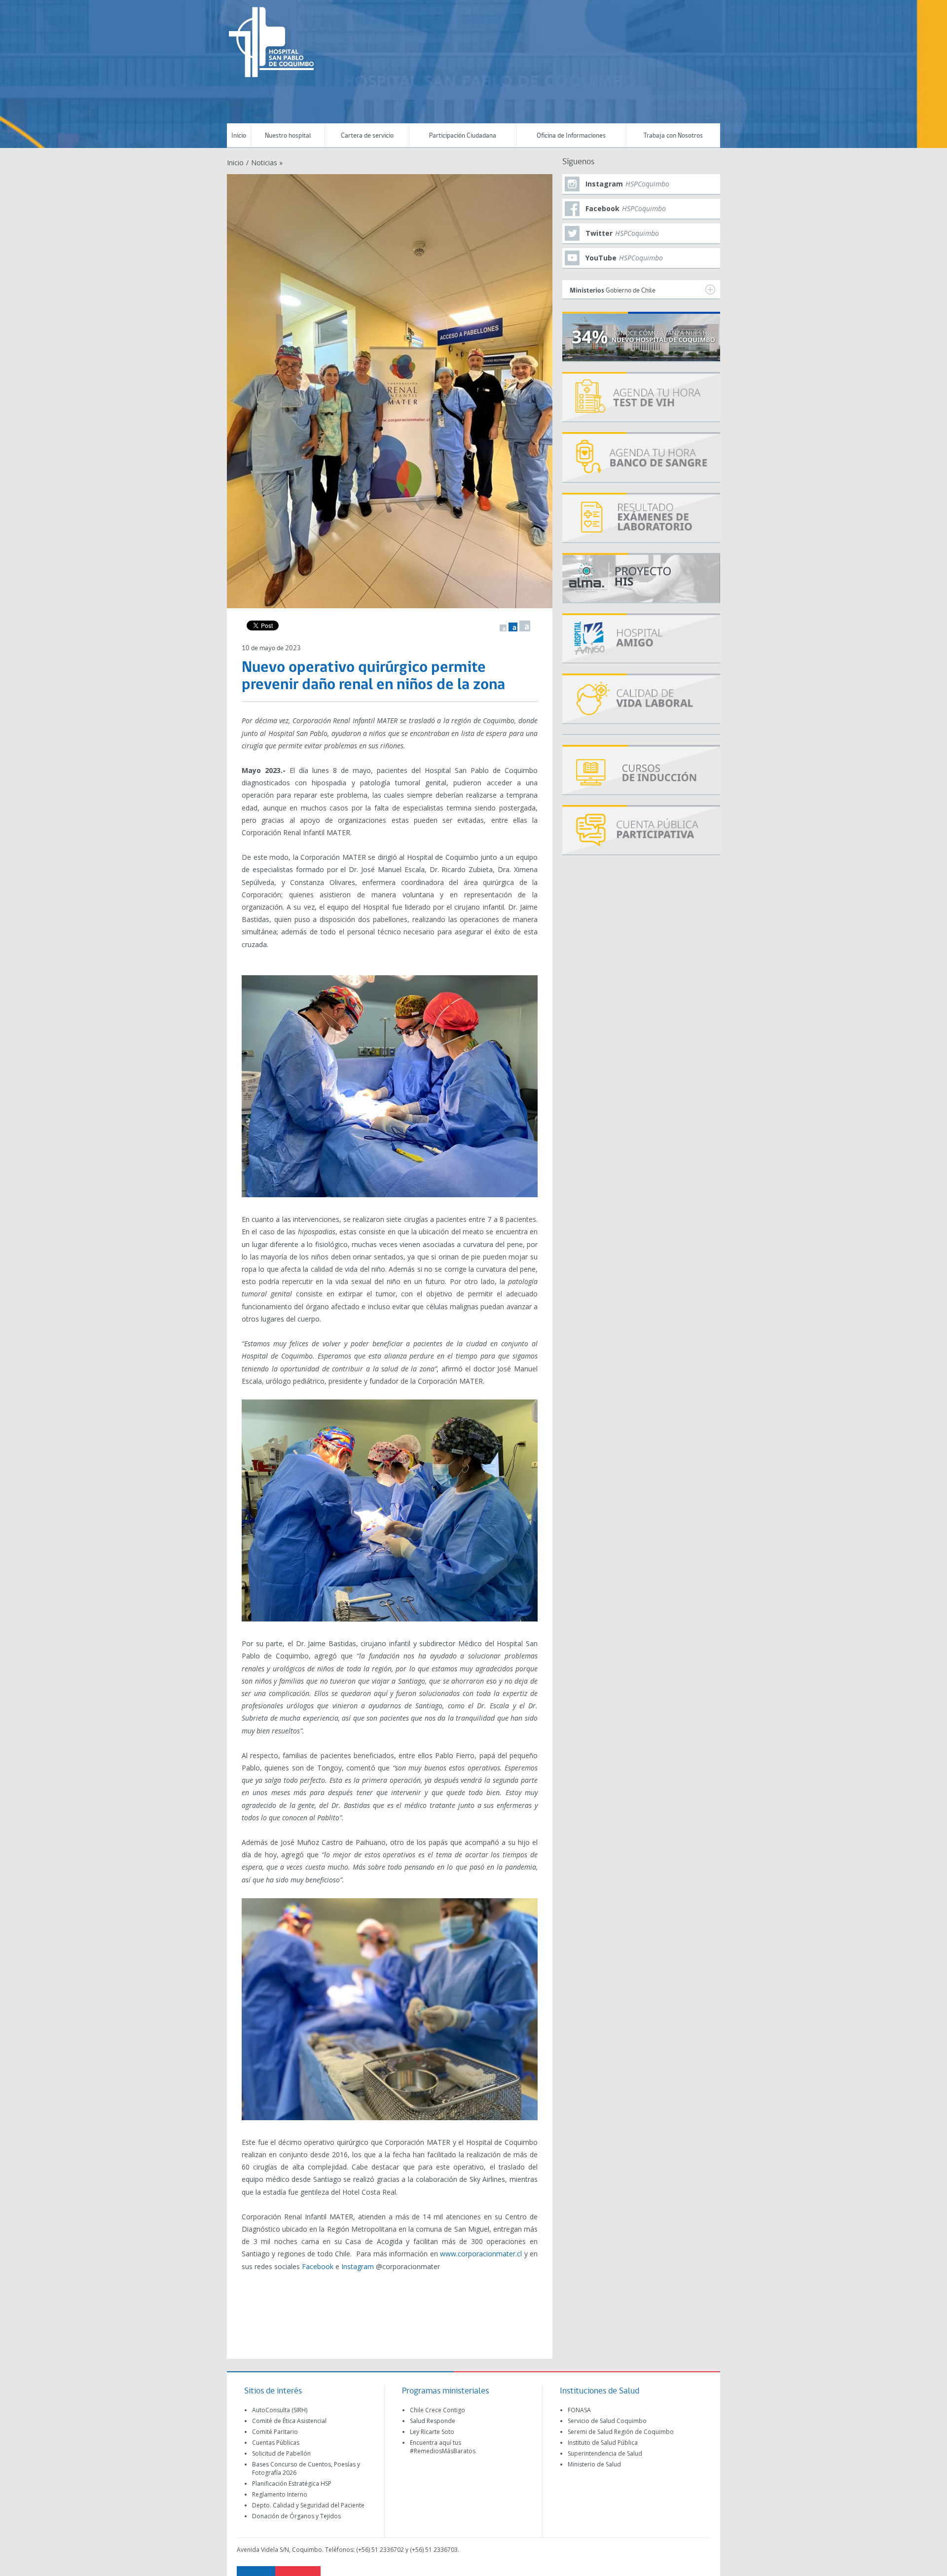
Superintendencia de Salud (605, 2453)
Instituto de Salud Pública (603, 2443)
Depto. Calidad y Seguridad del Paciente (308, 2505)
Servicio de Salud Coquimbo (607, 2421)
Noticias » (267, 163)
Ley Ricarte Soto (432, 2432)
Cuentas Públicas (276, 2443)
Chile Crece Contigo (437, 2410)
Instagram (358, 2266)
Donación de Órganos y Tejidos (296, 2516)
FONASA (579, 2410)
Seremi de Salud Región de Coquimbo (621, 2432)
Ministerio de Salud (594, 2464)
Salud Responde (433, 2421)
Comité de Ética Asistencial (289, 2421)
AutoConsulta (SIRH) (280, 2410)
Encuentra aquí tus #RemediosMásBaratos (443, 2447)
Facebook (318, 2266)
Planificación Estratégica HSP (292, 2484)
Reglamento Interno (280, 2494)
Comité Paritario (275, 2432)
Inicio (239, 136)
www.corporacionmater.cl (481, 2254)
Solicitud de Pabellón (281, 2453)
